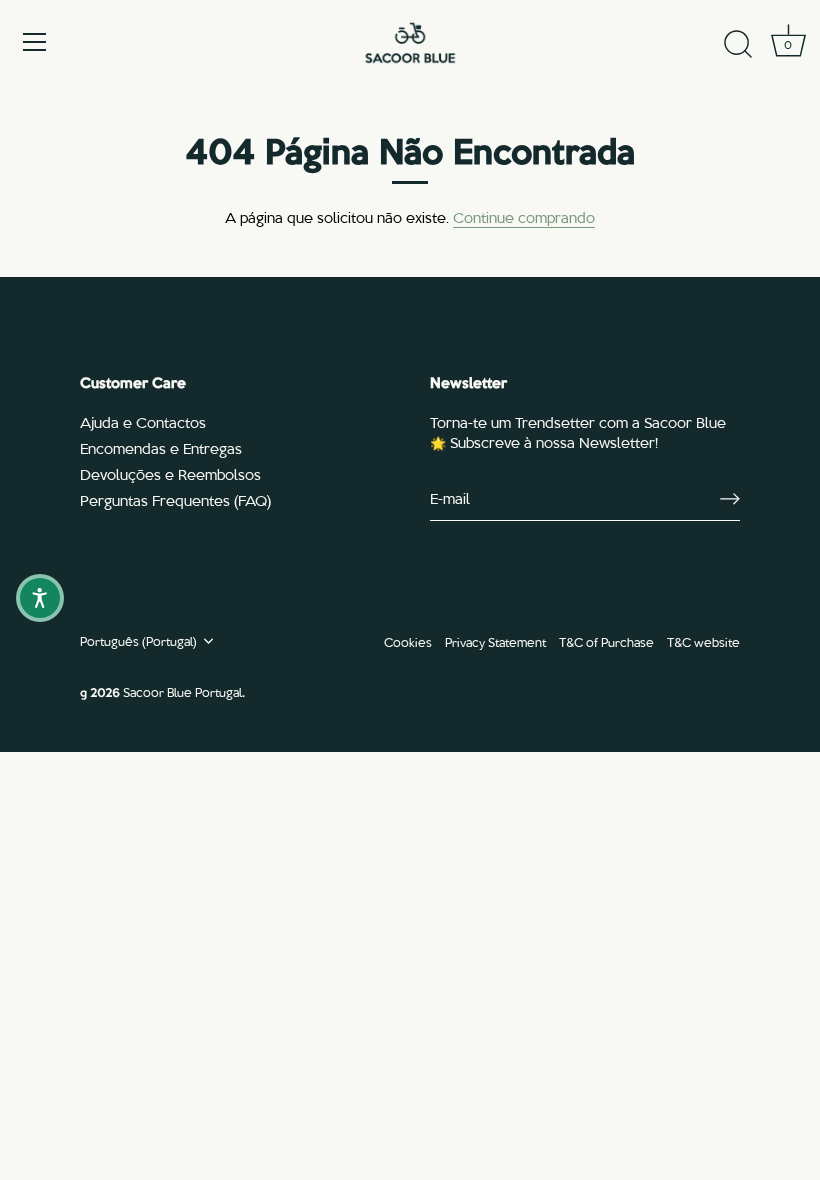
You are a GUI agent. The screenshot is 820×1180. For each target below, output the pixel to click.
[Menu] (35, 42)
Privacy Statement (495, 641)
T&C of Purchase (606, 641)
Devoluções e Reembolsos (170, 474)
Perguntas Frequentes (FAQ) (175, 500)
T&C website (703, 641)
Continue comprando (524, 217)
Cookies (408, 641)
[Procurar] (738, 45)
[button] (40, 598)
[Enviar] (730, 498)
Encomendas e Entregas (161, 448)
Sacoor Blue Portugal (182, 691)
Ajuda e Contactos (143, 422)
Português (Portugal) (138, 641)
